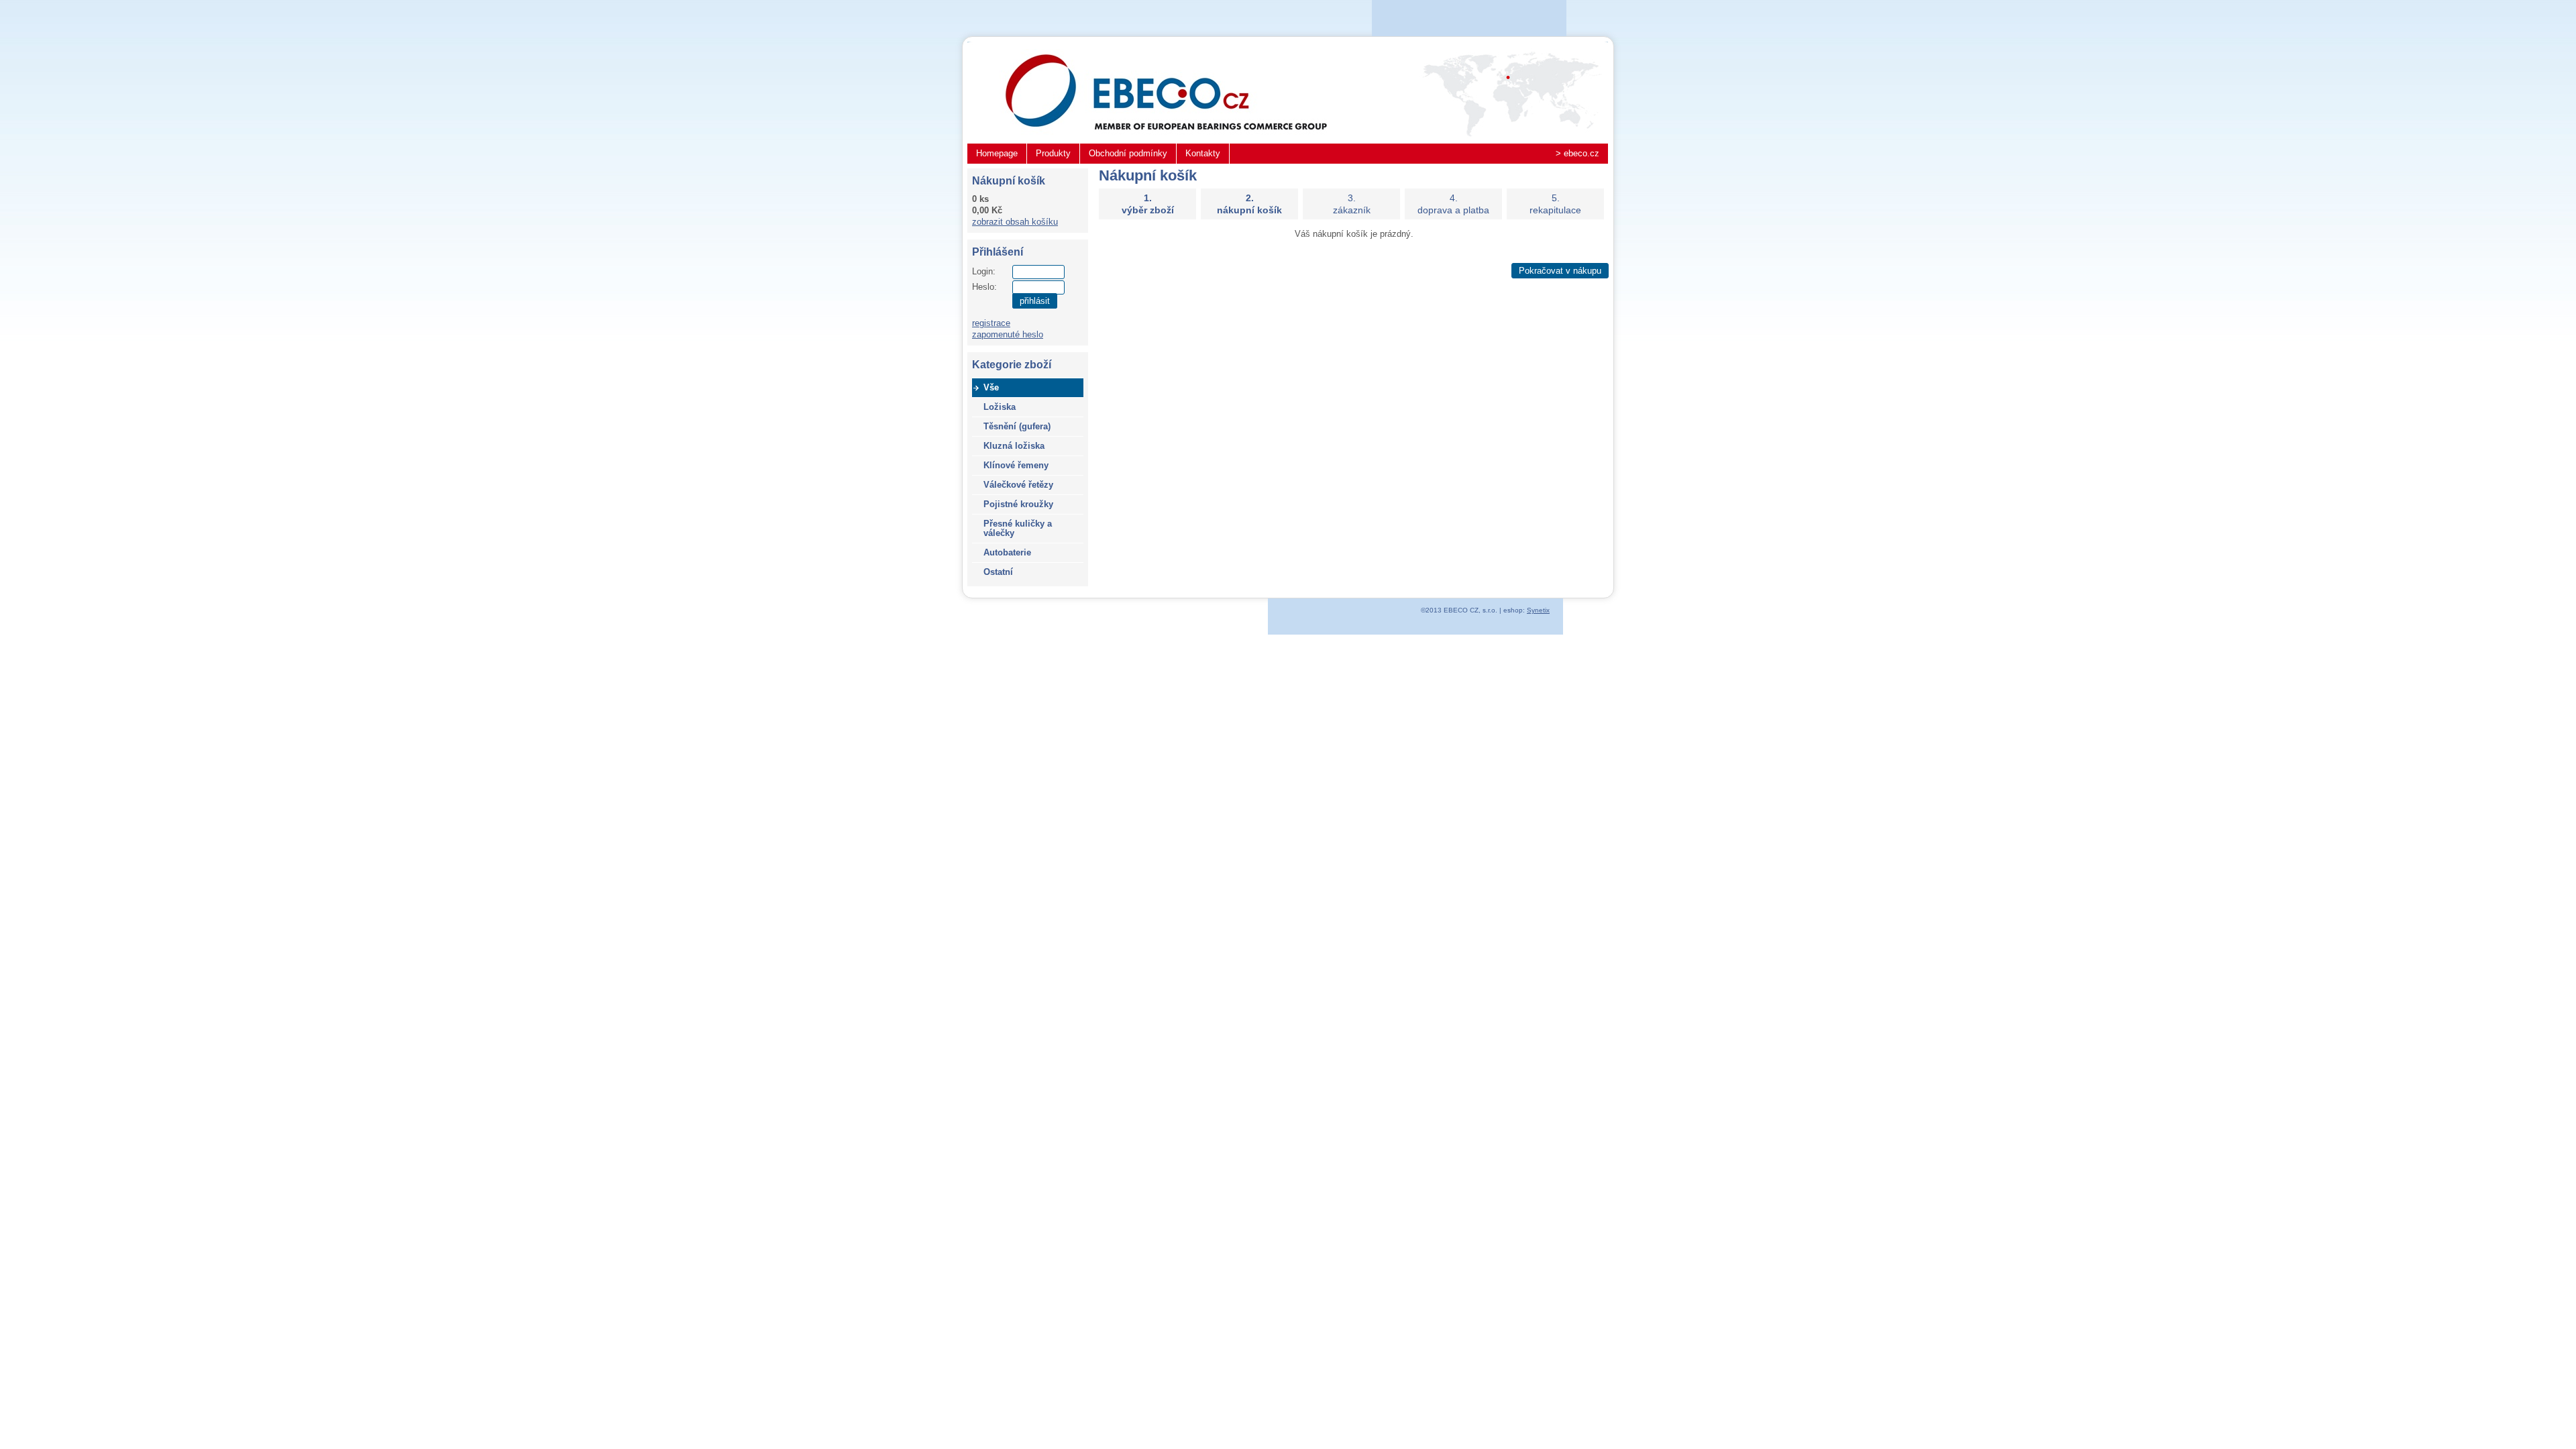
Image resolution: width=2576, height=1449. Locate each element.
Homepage (997, 153)
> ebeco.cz (1577, 153)
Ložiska (1000, 407)
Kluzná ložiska (1014, 446)
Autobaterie (1007, 552)
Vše (991, 387)
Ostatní (998, 572)
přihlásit (1035, 301)
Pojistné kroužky (1018, 504)
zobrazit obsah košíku (1015, 222)
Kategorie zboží (1012, 365)
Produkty (1053, 153)
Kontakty (1203, 153)
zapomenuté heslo (1008, 334)
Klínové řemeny (1016, 465)
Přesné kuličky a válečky (1018, 528)
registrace (991, 323)
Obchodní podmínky (1128, 153)
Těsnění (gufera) (1017, 426)
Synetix (1538, 610)
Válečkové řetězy (1018, 485)
